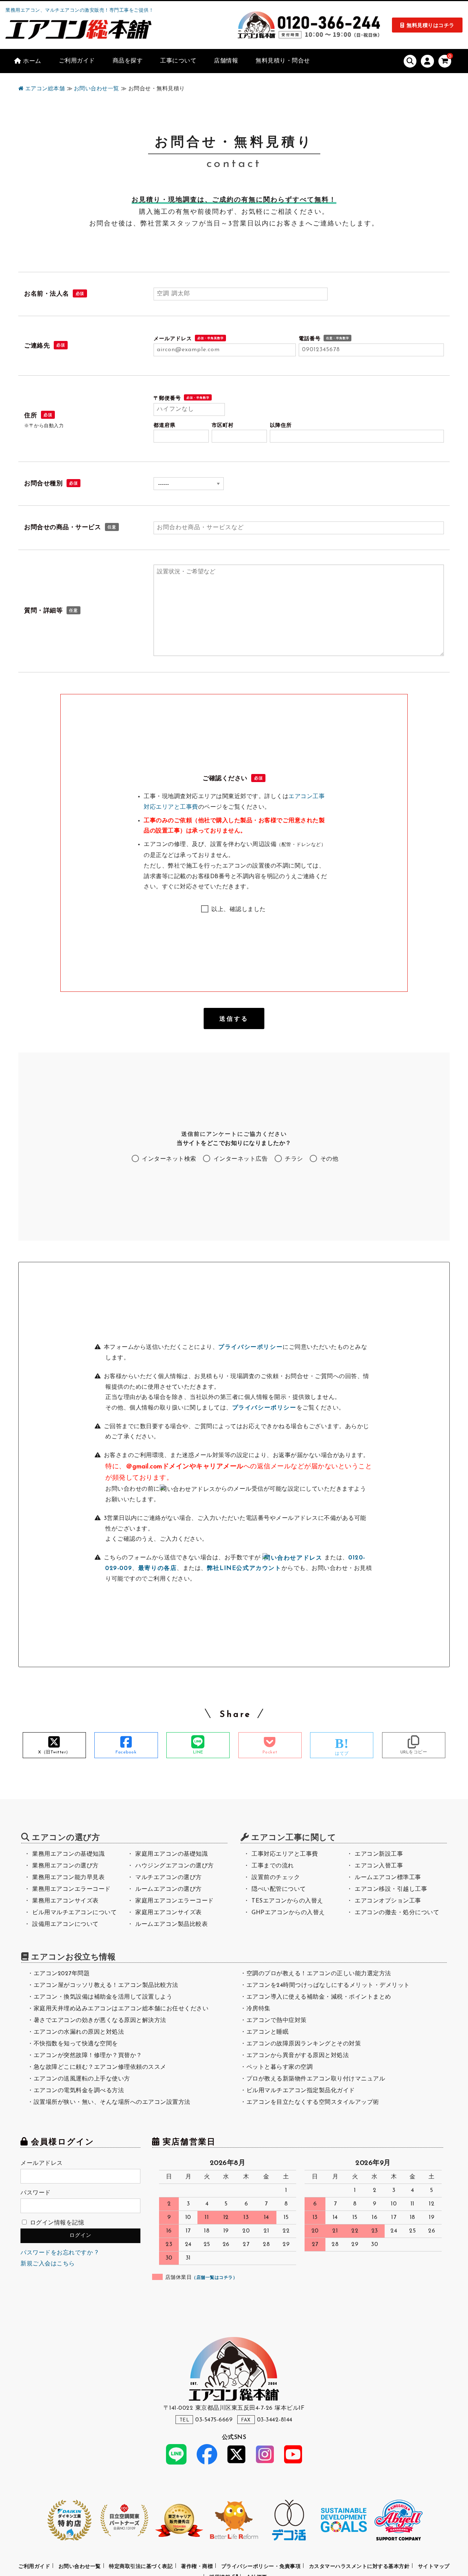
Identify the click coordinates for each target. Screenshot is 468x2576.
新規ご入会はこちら (48, 2264)
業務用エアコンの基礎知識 (68, 1854)
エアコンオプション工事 (388, 1901)
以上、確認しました (238, 910)
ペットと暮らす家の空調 (280, 2067)
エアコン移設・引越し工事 (391, 1889)
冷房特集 (258, 2009)
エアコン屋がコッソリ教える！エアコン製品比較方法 (106, 1985)
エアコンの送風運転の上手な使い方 (82, 2079)
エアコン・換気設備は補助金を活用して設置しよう (103, 1997)
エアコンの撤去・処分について (397, 1913)
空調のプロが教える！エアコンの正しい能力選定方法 (319, 1974)
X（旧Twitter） (54, 1752)
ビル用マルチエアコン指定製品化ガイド (301, 2091)
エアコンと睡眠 (268, 2032)
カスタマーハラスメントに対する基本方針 (359, 2567)
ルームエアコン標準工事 (388, 1878)
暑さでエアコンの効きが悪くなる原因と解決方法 (100, 2021)
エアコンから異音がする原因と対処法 (298, 2056)
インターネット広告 (239, 1159)
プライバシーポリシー (250, 1347)
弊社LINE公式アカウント (244, 1568)
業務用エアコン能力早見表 (68, 1878)
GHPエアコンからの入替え (288, 1913)
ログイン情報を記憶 (56, 2223)
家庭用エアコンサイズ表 (169, 1913)
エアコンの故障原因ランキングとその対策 (304, 2044)
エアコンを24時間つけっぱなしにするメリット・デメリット (328, 1985)
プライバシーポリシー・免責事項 (261, 2567)
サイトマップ (434, 2567)
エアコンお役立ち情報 (73, 1957)
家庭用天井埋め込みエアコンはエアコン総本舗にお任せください (121, 2009)
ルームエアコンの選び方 (169, 1889)
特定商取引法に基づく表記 (141, 2567)
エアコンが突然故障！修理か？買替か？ (88, 2056)
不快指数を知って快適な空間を (76, 2044)
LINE (198, 1752)
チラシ (293, 1159)
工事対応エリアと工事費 (285, 1854)
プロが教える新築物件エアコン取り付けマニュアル (316, 2079)
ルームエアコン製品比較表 (171, 1924)
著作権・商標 (197, 2567)
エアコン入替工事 (379, 1866)
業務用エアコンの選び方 (65, 1866)
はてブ (342, 1754)
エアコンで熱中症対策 (277, 2021)
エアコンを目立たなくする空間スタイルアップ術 (313, 2102)
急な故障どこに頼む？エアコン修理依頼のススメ (100, 2067)
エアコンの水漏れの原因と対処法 (79, 2032)
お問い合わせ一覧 (80, 2567)
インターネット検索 (168, 1159)
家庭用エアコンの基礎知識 (171, 1854)
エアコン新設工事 (379, 1854)
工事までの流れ (273, 1866)
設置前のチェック (276, 1878)
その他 (328, 1159)
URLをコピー (414, 1752)
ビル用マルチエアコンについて (74, 1913)
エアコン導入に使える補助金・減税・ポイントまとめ (319, 1997)
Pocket (270, 1752)
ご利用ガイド (34, 2567)
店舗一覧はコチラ (215, 2278)
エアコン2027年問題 (62, 1974)
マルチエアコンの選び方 (169, 1878)
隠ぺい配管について (279, 1889)
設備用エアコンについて (65, 1924)
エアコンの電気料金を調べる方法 (79, 2091)
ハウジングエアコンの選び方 (175, 1866)
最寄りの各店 (158, 1568)
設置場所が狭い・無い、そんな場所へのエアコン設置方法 (112, 2102)
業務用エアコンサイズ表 (65, 1901)
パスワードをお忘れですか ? (59, 2253)
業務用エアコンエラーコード (71, 1889)
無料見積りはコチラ (431, 26)
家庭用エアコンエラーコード (175, 1901)
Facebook (126, 1752)
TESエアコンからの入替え (287, 1901)
